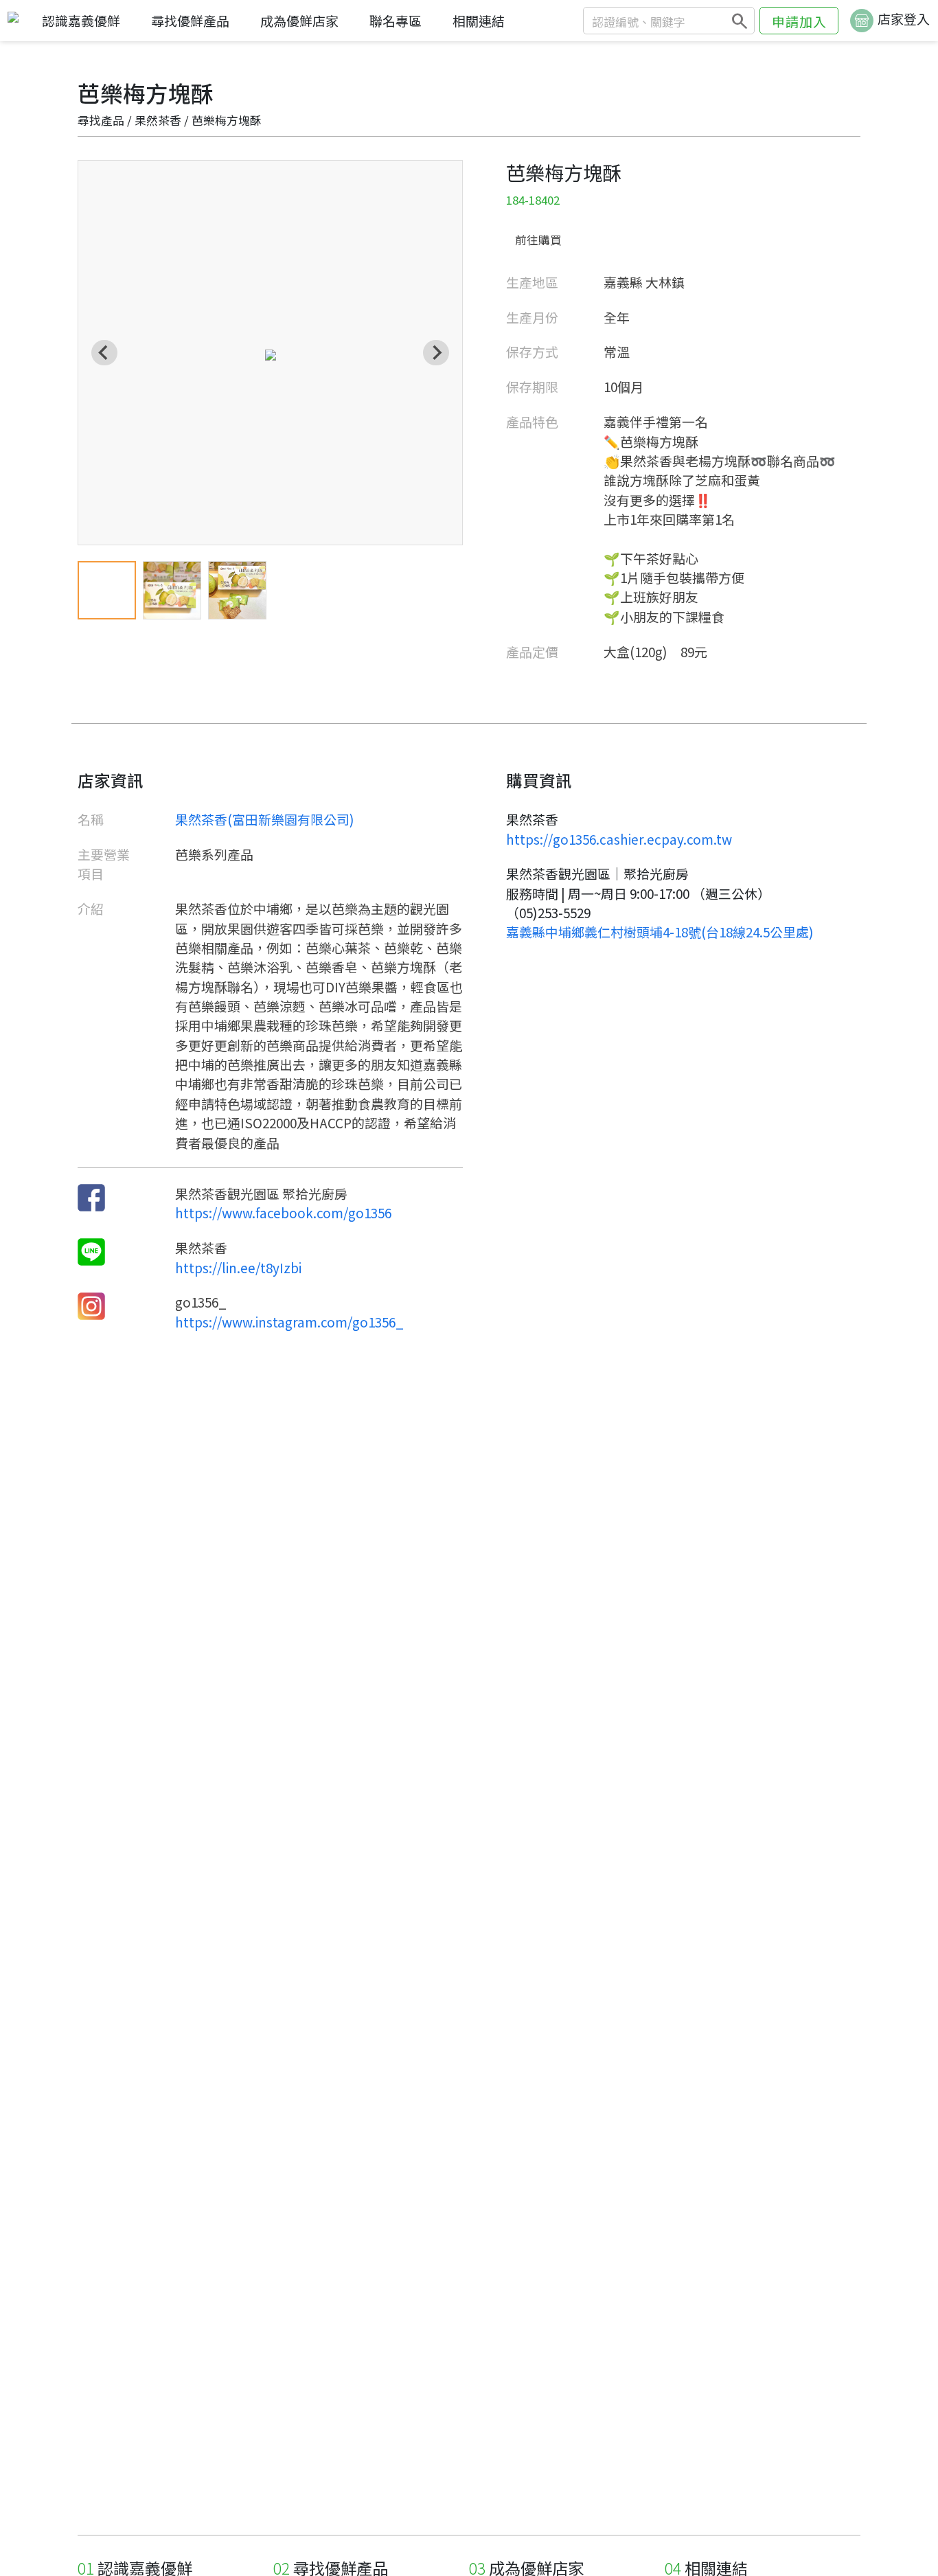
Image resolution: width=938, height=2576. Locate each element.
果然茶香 (158, 120)
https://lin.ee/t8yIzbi (238, 1267)
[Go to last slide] (104, 353)
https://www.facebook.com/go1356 (283, 1212)
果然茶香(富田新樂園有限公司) (265, 819)
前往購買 (538, 240)
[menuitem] (107, 590)
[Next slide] (436, 353)
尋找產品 (101, 120)
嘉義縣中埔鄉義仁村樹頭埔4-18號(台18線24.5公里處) (660, 932)
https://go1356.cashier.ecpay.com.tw (619, 839)
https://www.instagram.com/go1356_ (289, 1322)
